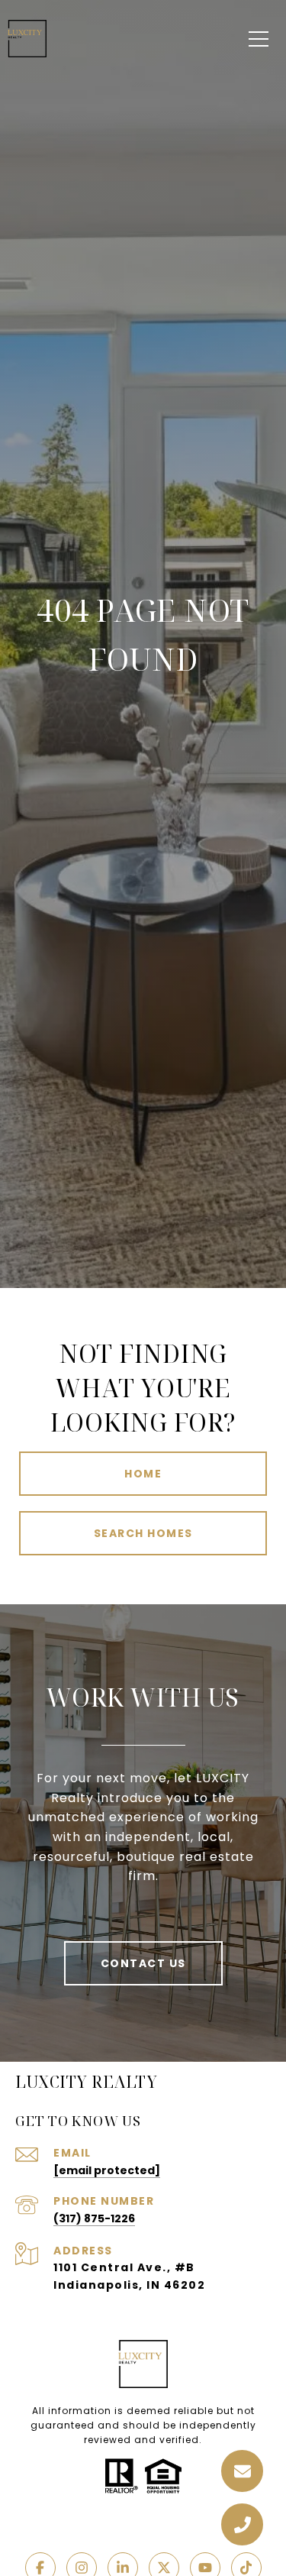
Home (143, 1474)
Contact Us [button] (143, 1963)
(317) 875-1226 (94, 2218)
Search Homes (143, 1533)
